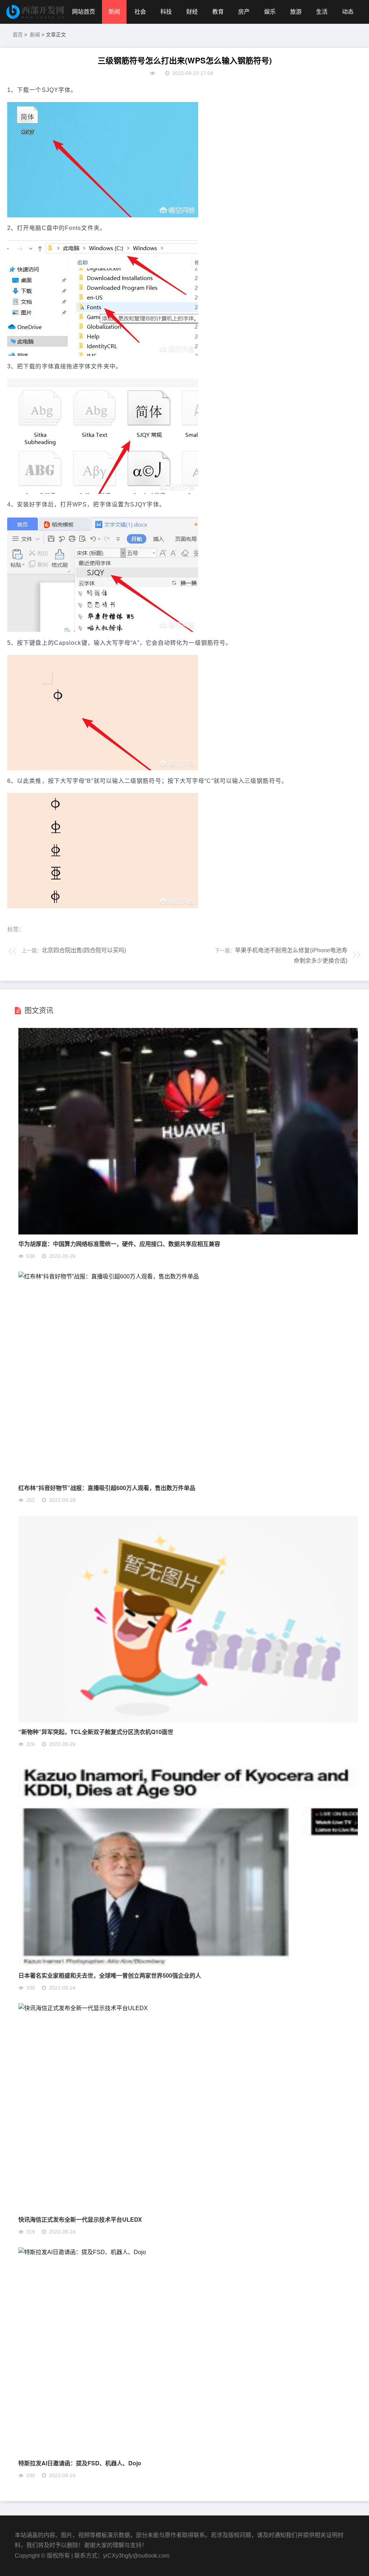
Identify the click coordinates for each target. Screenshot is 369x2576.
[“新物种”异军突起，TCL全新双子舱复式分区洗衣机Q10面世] (188, 1721)
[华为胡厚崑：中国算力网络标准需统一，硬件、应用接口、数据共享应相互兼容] (188, 1232)
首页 (18, 35)
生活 (322, 12)
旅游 (296, 12)
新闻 (114, 12)
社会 (140, 12)
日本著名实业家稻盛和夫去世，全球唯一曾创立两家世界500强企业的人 (110, 1975)
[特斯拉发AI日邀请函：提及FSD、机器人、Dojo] (82, 2252)
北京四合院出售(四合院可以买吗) (84, 950)
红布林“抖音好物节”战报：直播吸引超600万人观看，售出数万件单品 (107, 1488)
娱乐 (270, 12)
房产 (244, 12)
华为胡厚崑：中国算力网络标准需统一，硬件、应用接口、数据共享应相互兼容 (119, 1244)
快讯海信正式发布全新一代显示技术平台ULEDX (80, 2219)
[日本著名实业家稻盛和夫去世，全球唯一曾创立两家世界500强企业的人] (188, 1964)
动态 (348, 12)
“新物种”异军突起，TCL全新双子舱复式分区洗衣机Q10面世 (96, 1732)
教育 (218, 12)
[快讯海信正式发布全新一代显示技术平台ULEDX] (83, 2008)
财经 (192, 12)
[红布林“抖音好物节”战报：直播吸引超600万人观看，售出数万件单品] (109, 1276)
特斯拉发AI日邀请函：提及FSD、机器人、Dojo (80, 2463)
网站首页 (84, 12)
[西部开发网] (36, 12)
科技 (166, 12)
